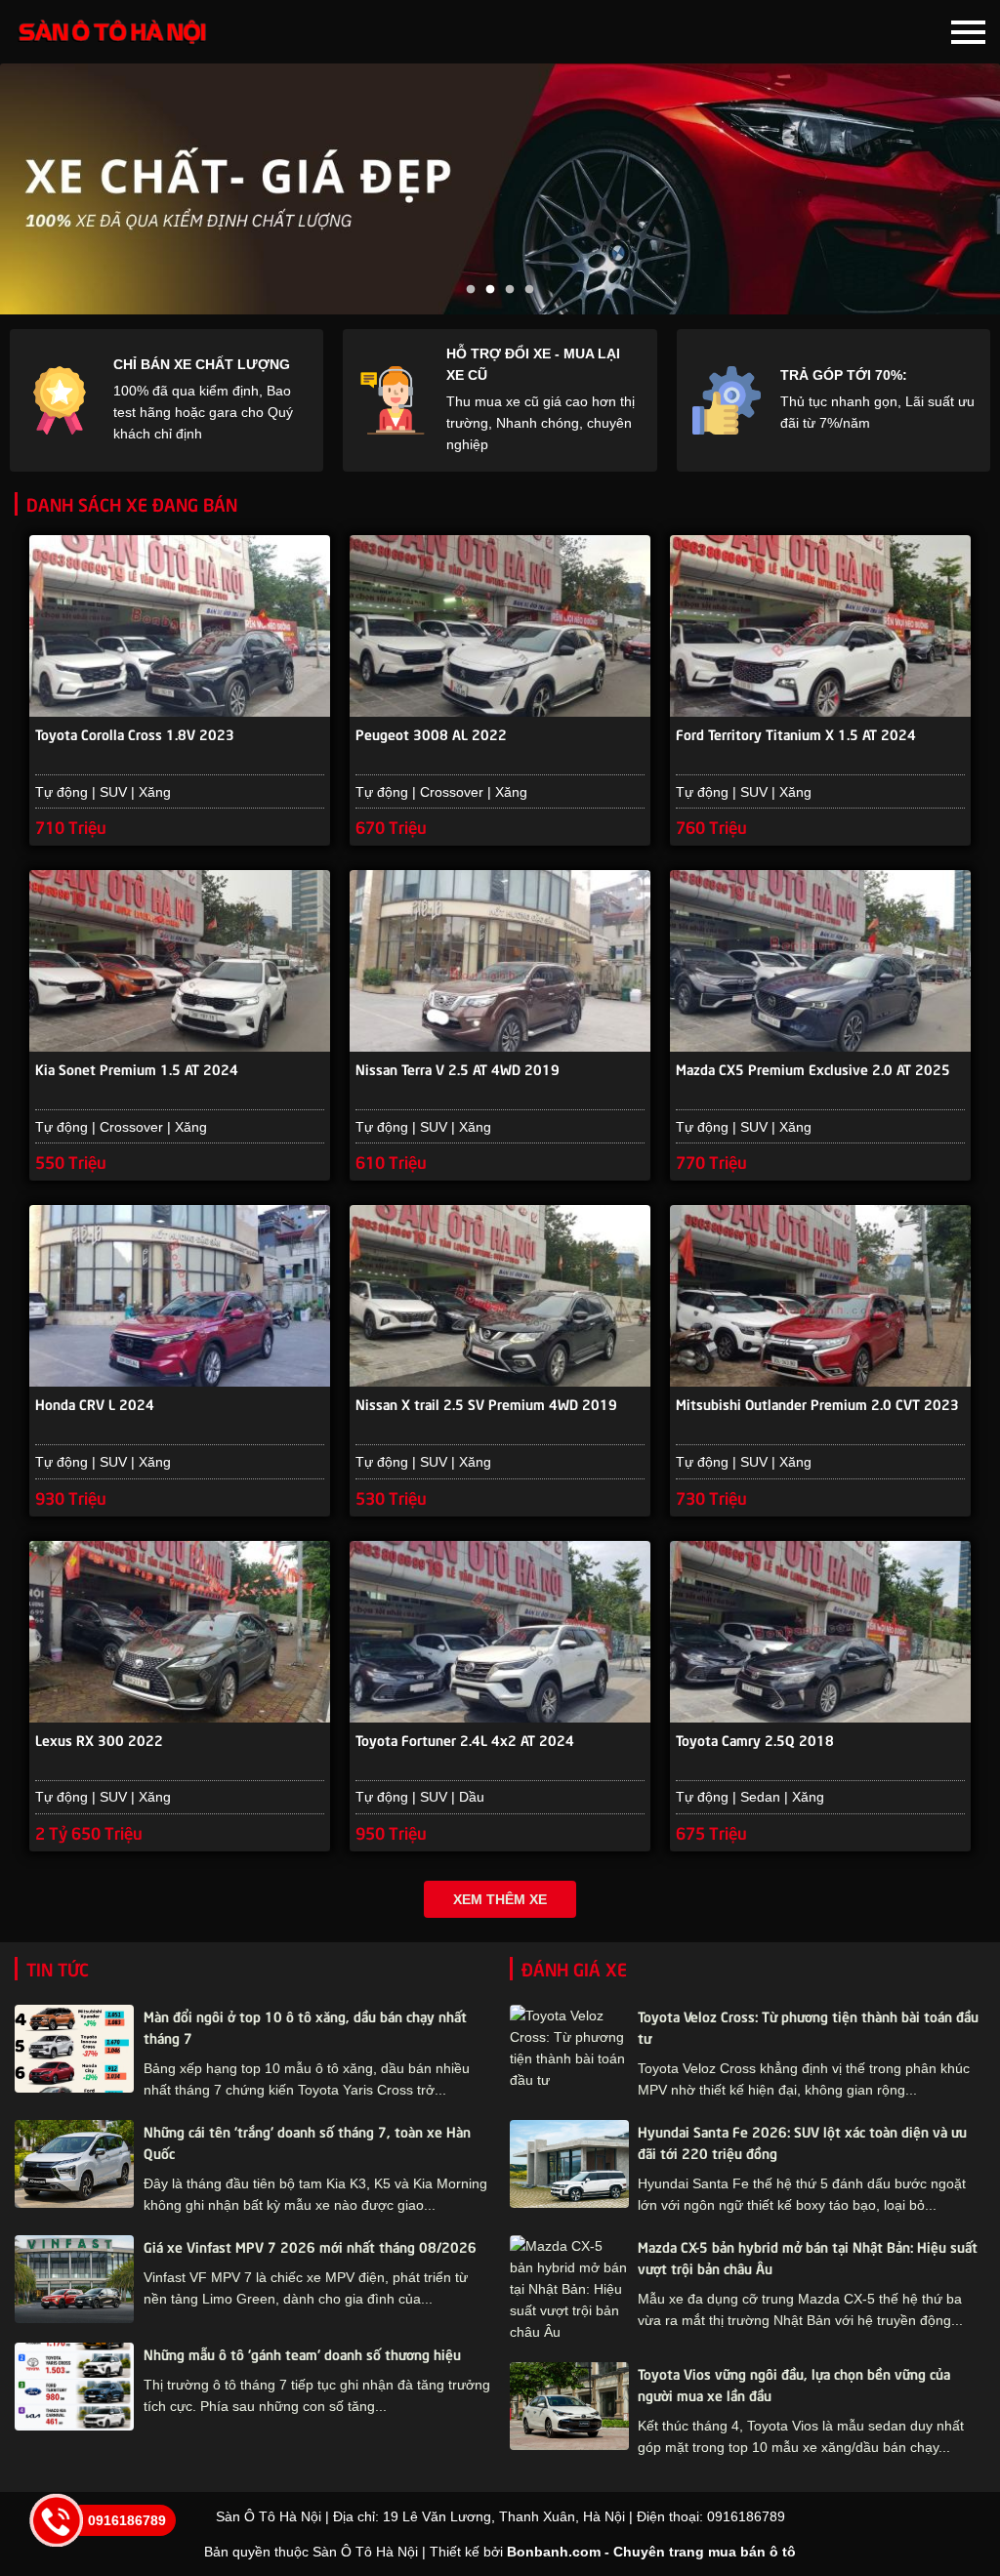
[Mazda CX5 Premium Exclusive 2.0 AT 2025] (820, 961)
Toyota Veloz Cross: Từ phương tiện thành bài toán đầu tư (808, 2026)
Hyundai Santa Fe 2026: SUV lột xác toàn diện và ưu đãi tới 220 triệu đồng (802, 2141)
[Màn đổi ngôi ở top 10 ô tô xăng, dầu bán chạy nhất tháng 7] (74, 2049)
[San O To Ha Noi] (112, 32)
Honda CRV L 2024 (95, 1403)
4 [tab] (529, 290)
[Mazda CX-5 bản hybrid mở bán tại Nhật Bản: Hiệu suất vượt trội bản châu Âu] (569, 2289)
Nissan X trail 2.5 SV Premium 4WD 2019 (486, 1403)
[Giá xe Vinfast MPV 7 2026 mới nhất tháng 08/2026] (74, 2279)
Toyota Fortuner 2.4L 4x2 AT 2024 (465, 1739)
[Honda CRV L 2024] (180, 1296)
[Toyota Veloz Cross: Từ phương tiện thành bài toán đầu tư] (569, 2048)
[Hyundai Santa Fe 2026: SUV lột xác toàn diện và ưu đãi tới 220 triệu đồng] (569, 2164)
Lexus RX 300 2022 (99, 1739)
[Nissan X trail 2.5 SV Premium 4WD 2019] (500, 1296)
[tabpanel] (500, 189)
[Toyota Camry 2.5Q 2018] (820, 1632)
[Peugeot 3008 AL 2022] (500, 626)
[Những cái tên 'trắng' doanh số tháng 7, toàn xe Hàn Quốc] (74, 2164)
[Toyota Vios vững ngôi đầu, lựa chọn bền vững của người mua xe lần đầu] (569, 2406)
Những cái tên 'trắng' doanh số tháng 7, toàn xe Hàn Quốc (307, 2141)
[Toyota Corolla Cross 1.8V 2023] (180, 626)
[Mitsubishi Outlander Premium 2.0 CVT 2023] (820, 1296)
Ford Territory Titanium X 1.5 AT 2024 (796, 733)
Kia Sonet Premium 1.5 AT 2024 (137, 1068)
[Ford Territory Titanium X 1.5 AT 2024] (820, 626)
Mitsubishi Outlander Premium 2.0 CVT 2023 (817, 1403)
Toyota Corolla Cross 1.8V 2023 (135, 733)
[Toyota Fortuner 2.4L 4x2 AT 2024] (500, 1632)
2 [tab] (490, 290)
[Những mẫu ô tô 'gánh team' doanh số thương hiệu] (74, 2387)
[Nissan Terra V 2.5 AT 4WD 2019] (500, 961)
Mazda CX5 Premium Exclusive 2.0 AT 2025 (813, 1068)
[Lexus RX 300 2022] (180, 1632)
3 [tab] (510, 290)
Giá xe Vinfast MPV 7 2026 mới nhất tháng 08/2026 (310, 2246)
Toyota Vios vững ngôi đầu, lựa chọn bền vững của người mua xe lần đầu (794, 2384)
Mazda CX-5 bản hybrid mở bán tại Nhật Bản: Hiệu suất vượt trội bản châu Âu (808, 2257)
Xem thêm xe (500, 1899)
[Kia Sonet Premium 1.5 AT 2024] (180, 961)
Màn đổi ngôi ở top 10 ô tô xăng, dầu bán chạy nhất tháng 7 (305, 2026)
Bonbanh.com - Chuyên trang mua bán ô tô (651, 2552)
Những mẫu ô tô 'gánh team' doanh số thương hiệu (302, 2353)
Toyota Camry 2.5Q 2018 (755, 1739)
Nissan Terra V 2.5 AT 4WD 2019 (458, 1068)
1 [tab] (471, 290)
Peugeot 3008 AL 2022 (431, 733)
